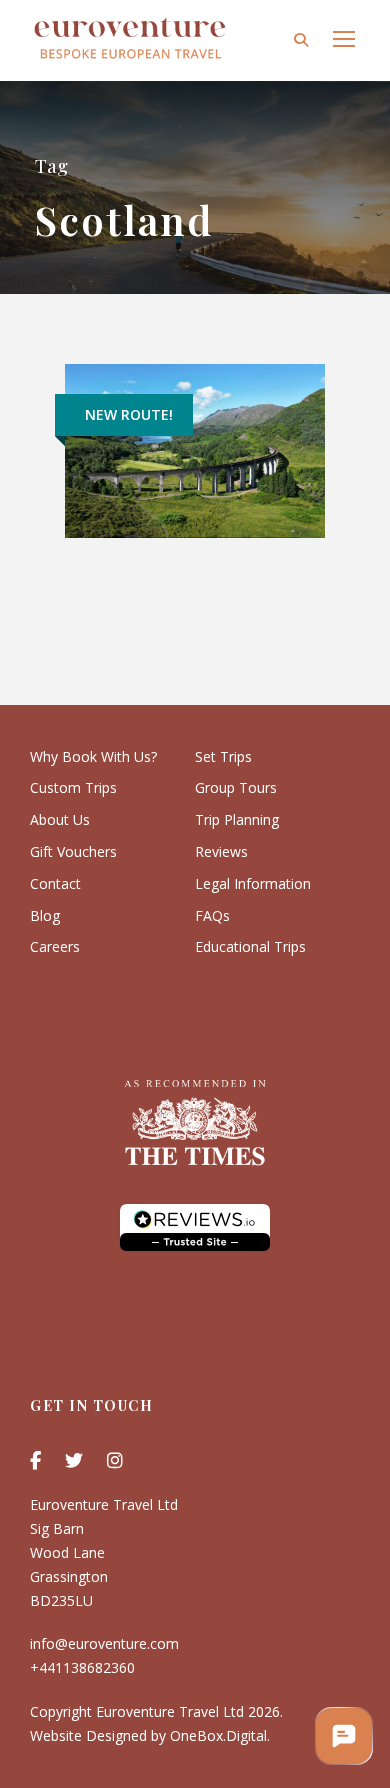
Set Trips (223, 756)
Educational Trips (250, 946)
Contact (55, 883)
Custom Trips (73, 787)
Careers (55, 946)
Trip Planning (237, 819)
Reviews (221, 851)
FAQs (212, 915)
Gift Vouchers (73, 851)
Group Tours (236, 787)
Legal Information (253, 883)
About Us (60, 819)
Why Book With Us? (93, 756)
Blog (45, 915)
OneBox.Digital (218, 1735)
